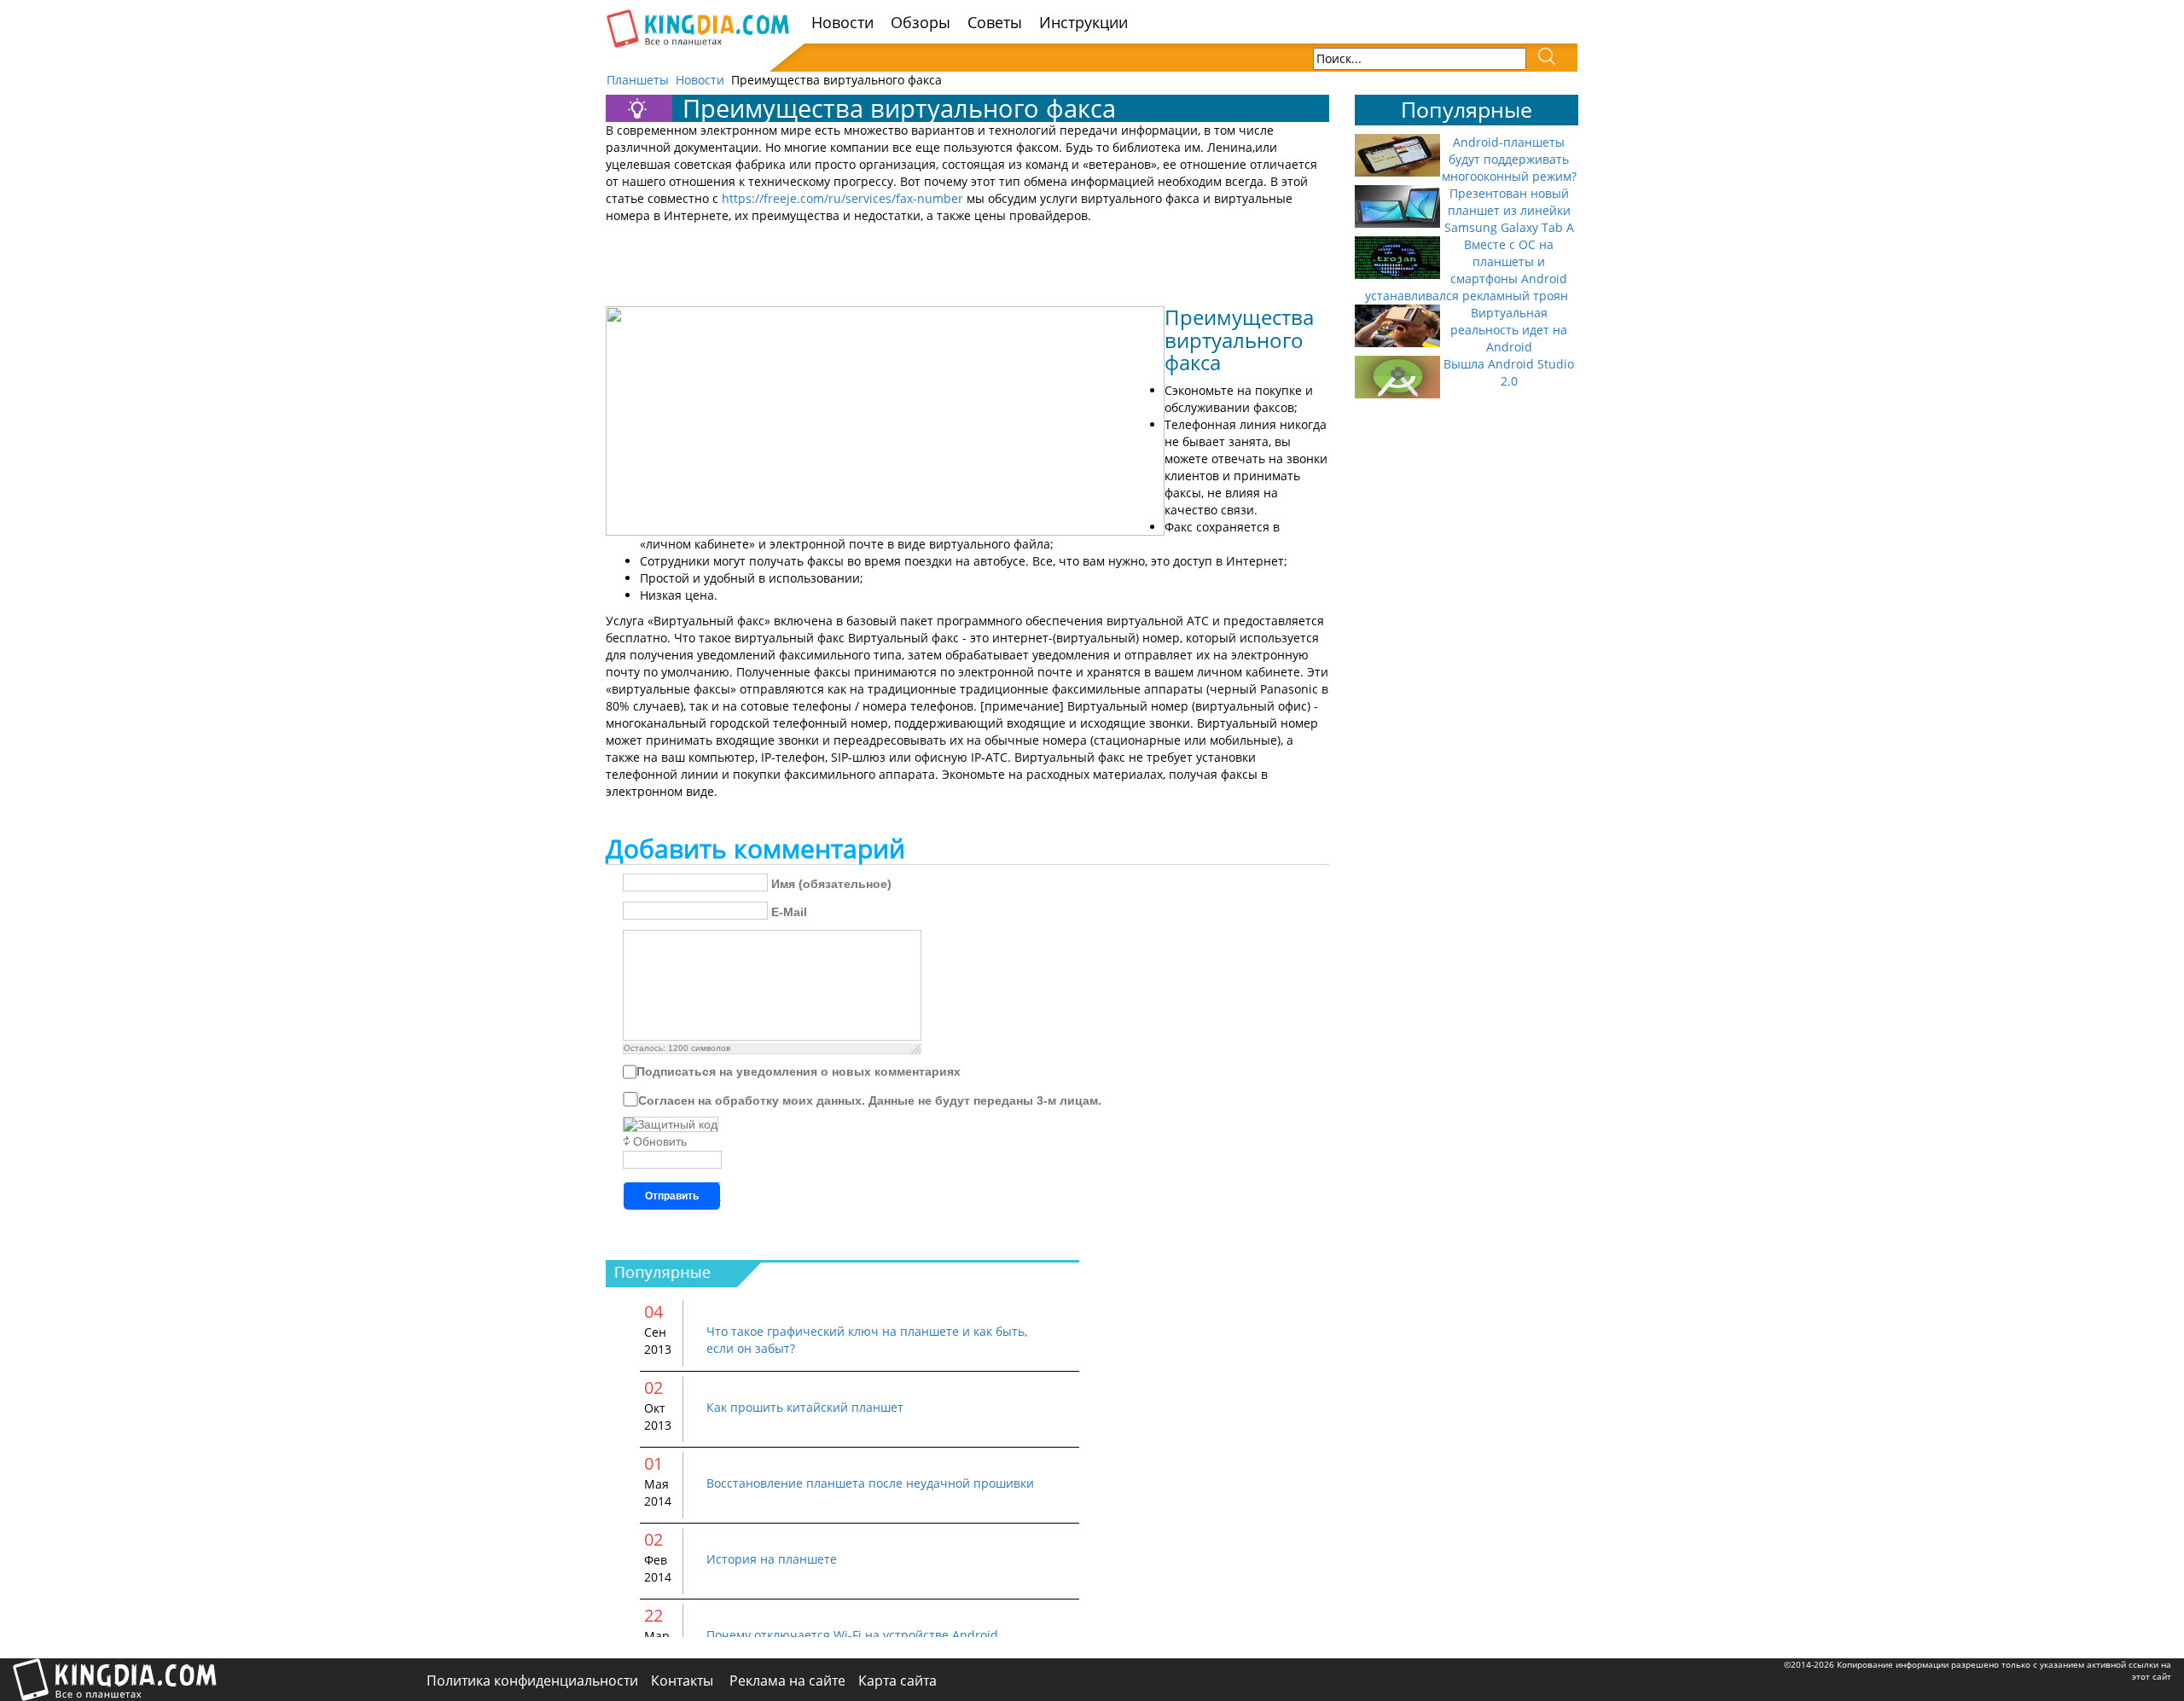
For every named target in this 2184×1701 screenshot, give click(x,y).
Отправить (672, 1196)
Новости (842, 22)
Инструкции (1083, 22)
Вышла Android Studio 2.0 (1509, 372)
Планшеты (638, 80)
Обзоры (921, 22)
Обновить (660, 1141)
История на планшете (772, 1559)
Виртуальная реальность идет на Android (1509, 330)
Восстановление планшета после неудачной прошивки (870, 1483)
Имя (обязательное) (831, 884)
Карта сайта (897, 1681)
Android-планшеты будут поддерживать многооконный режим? (1509, 159)
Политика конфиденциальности (532, 1681)
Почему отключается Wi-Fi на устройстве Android (852, 1635)
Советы (995, 22)
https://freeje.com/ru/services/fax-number (842, 198)
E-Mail (789, 912)
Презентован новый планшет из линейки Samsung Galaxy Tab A (1509, 210)
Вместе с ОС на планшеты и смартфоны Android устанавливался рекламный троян (1467, 270)
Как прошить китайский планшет (805, 1407)
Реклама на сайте (787, 1681)
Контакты (684, 1681)
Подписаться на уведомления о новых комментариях (799, 1071)
